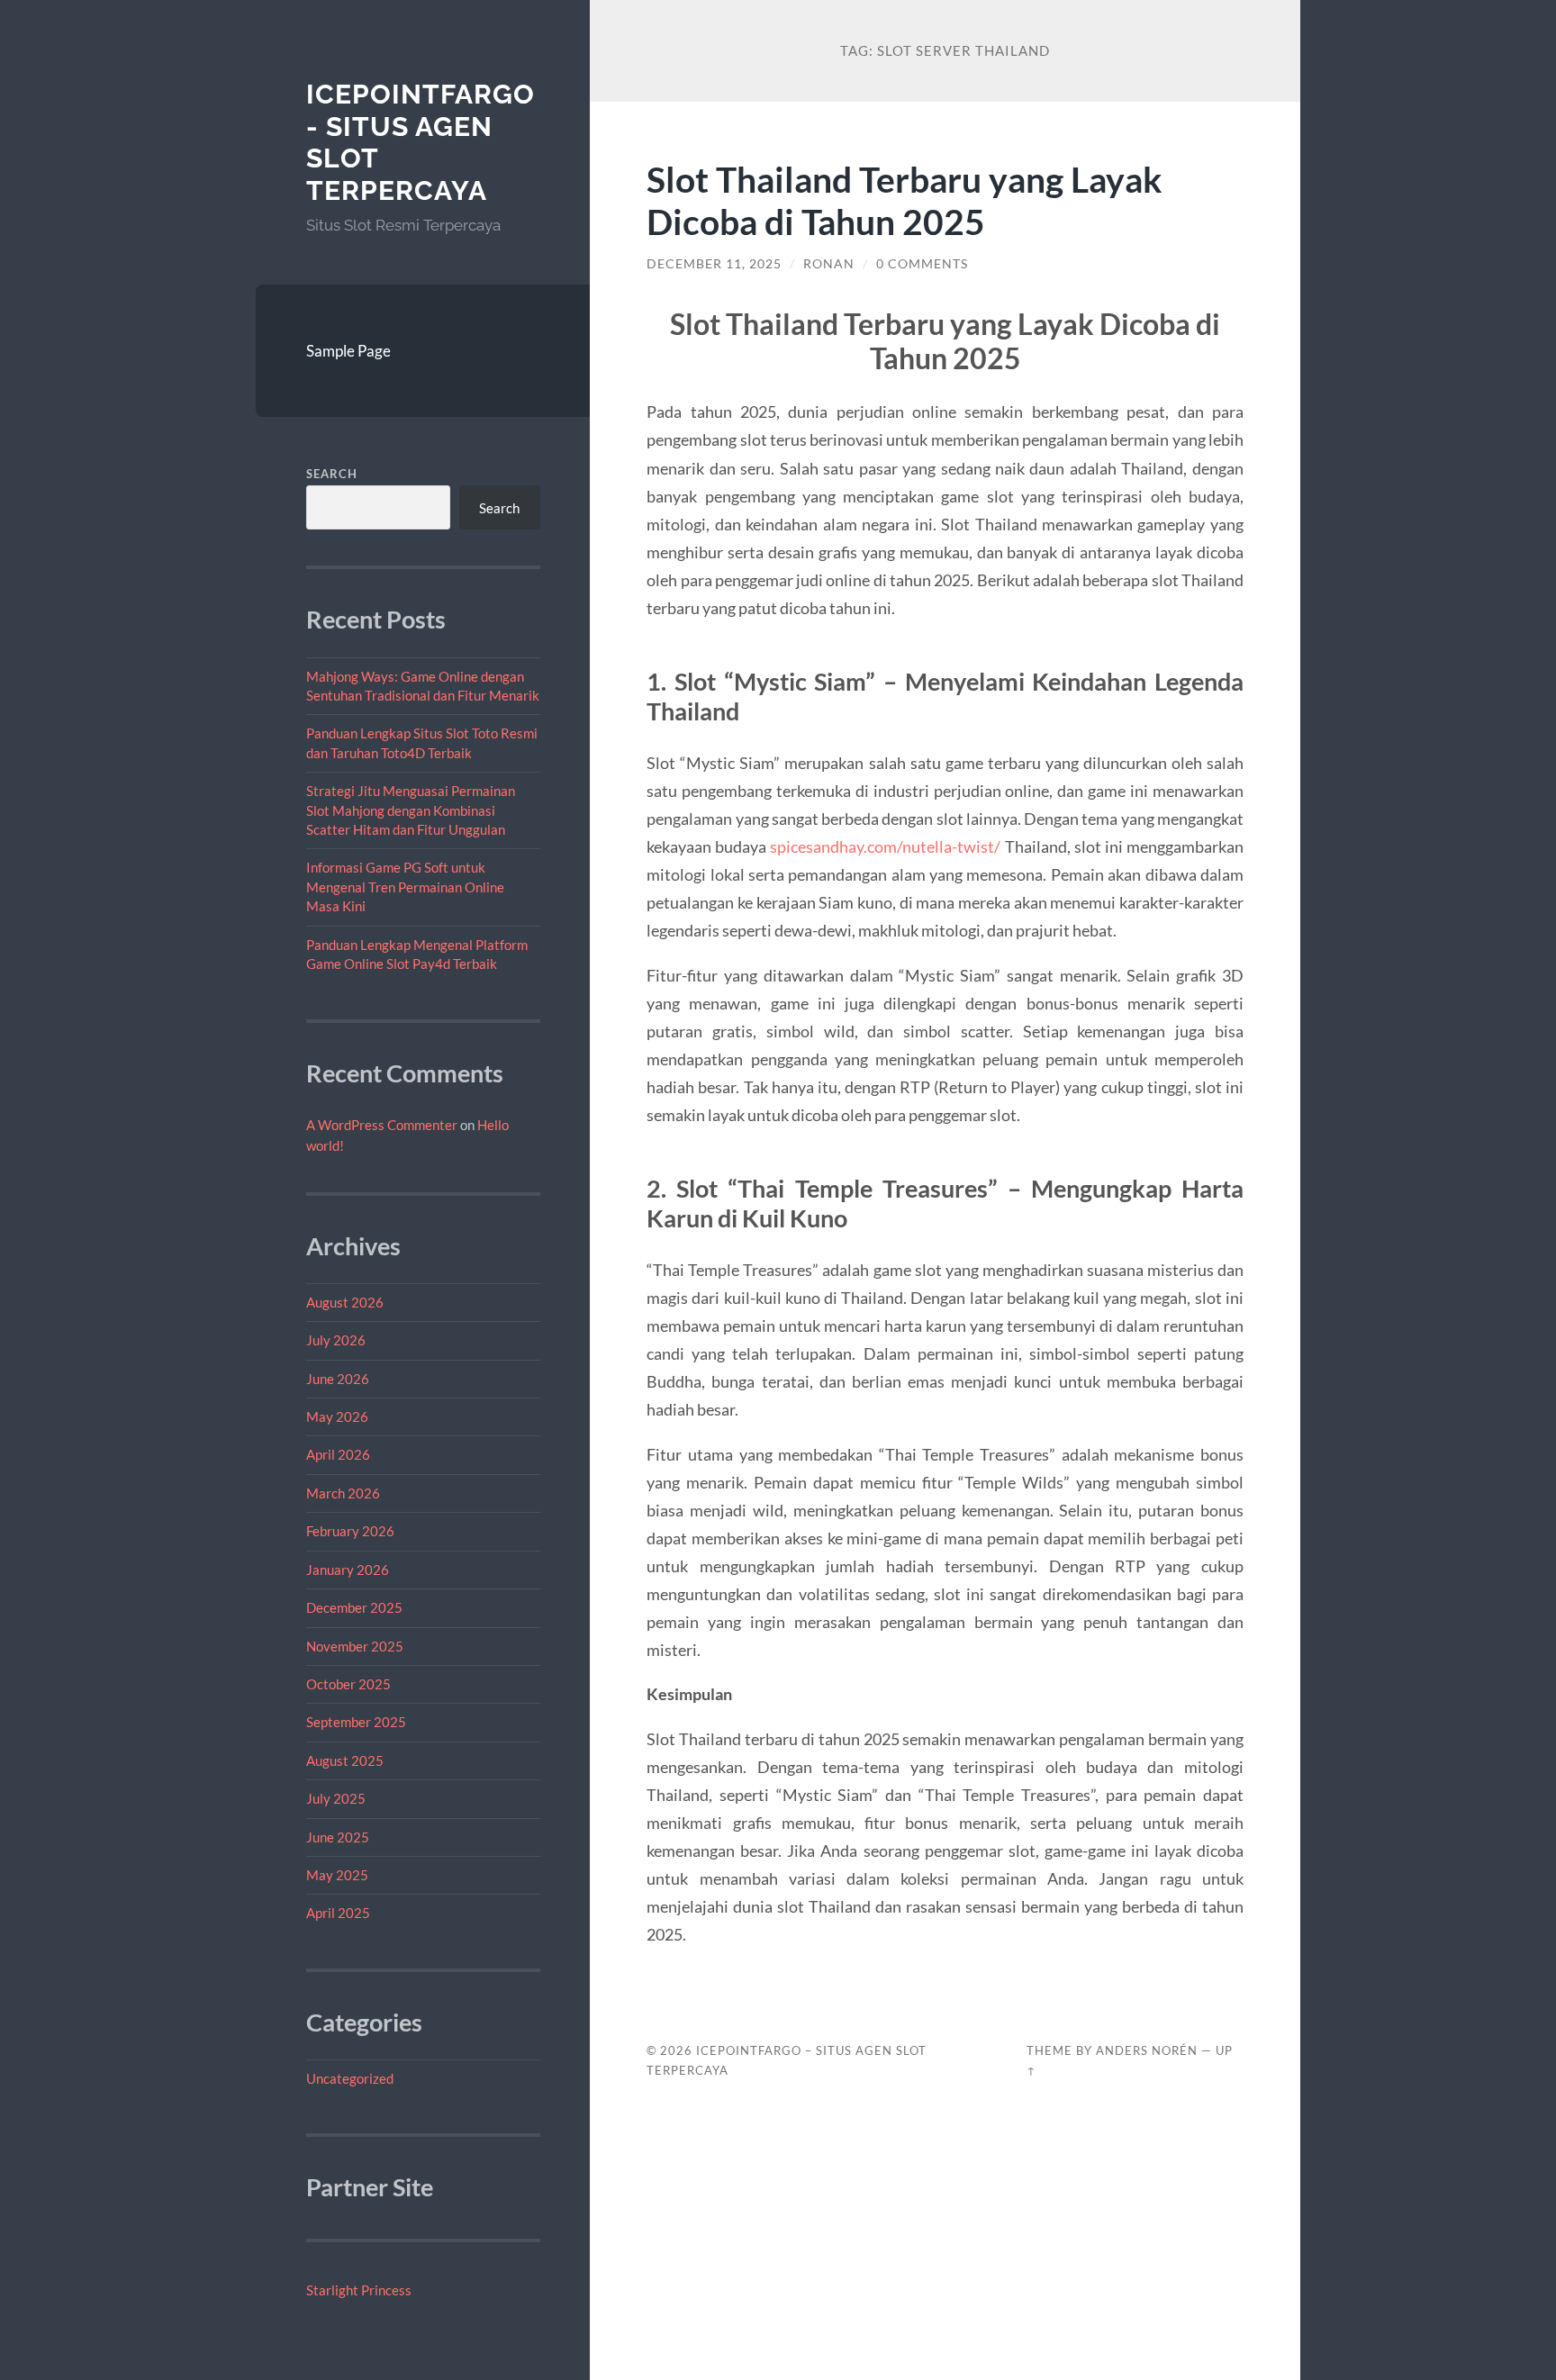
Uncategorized (350, 2078)
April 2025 (338, 1913)
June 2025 (338, 1837)
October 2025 (348, 1684)
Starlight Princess (359, 2290)
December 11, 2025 (714, 264)
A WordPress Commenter (382, 1125)
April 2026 (338, 1454)
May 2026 (337, 1416)
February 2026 (350, 1531)
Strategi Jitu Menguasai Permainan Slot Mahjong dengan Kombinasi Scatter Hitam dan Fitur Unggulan (411, 810)
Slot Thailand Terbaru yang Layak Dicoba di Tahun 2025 (905, 200)
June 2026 (338, 1379)
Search (332, 474)
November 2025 (355, 1646)
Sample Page (348, 351)
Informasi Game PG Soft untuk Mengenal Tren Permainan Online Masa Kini (405, 887)
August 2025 (345, 1760)
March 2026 (343, 1493)
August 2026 (345, 1302)
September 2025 (356, 1722)
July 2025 (336, 1798)
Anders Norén (1147, 2050)
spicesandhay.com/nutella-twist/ (885, 846)
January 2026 (348, 1570)
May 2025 (337, 1875)
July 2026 (336, 1340)
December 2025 (354, 1607)
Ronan (829, 264)
